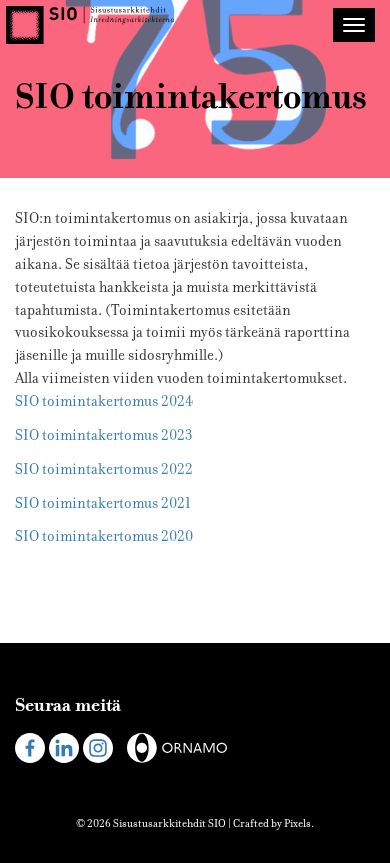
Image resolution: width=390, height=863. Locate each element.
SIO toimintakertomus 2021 (103, 503)
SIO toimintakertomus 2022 (104, 469)
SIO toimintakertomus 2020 (104, 536)
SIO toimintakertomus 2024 (104, 401)
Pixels (297, 823)
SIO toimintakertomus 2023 (104, 435)
